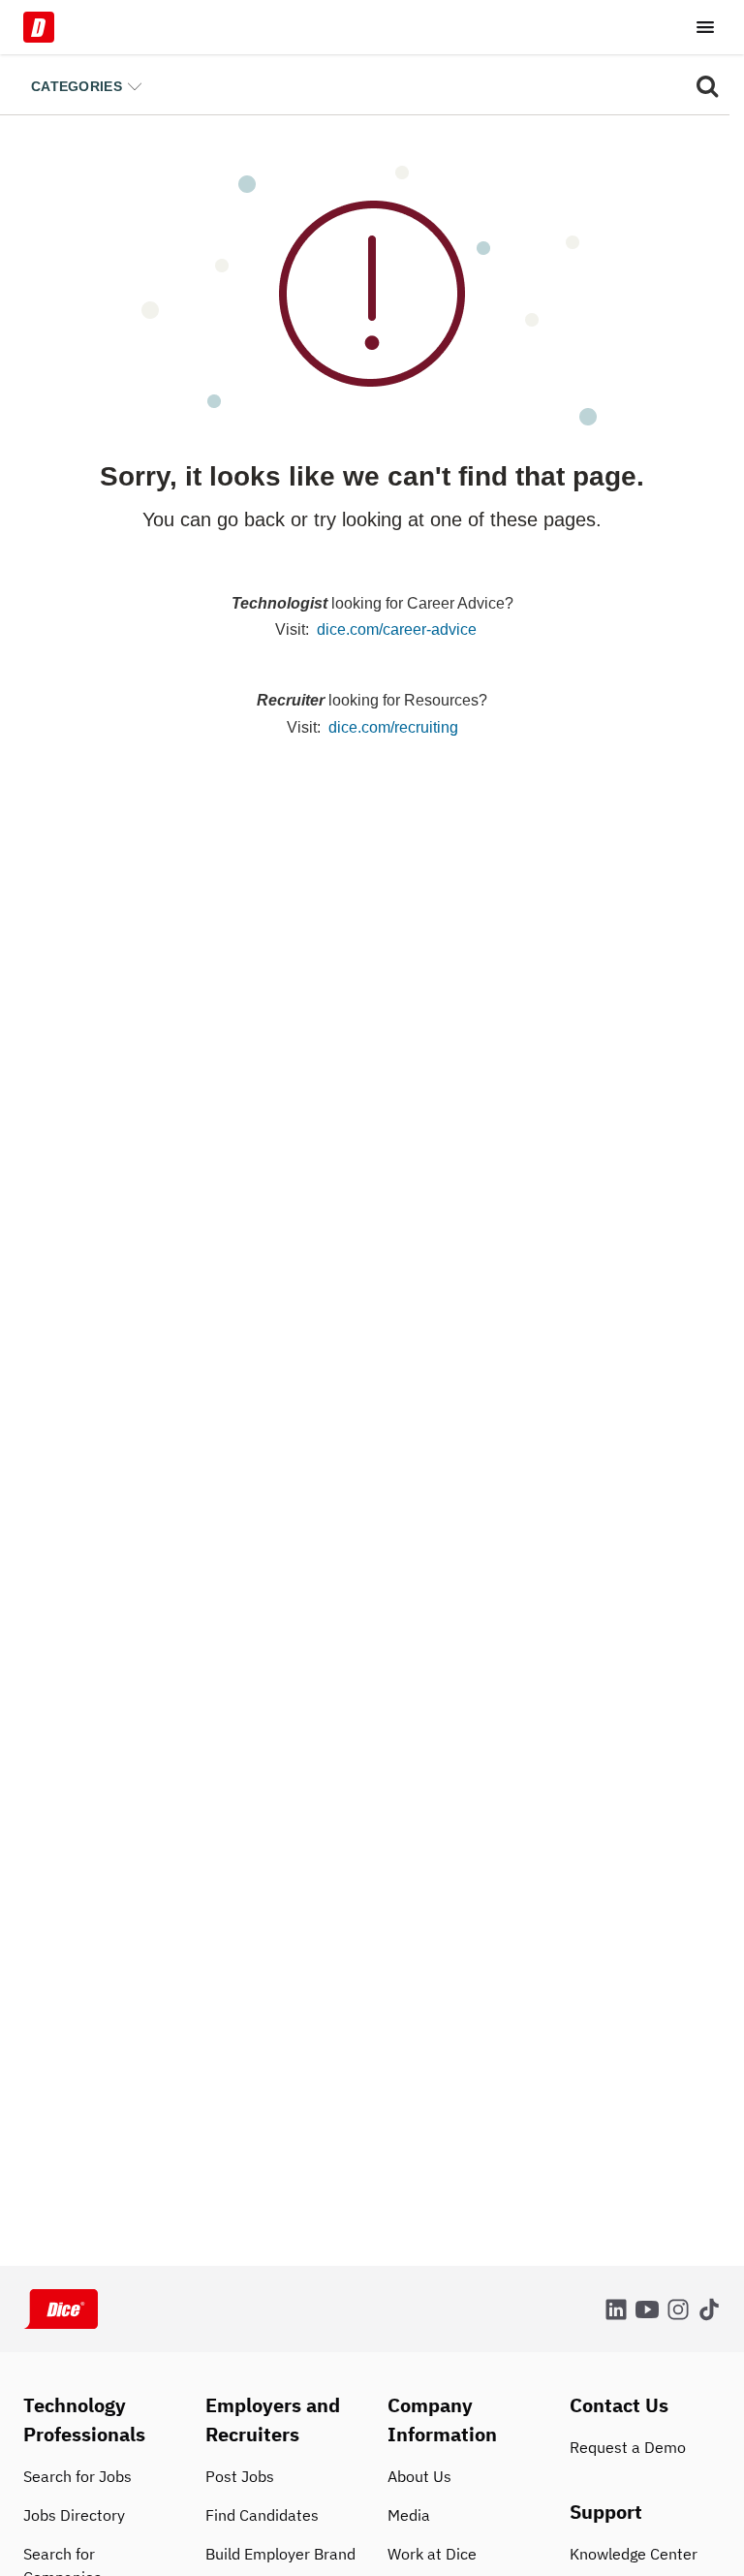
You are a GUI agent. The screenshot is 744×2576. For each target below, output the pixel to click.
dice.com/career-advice (397, 629)
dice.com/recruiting (393, 727)
